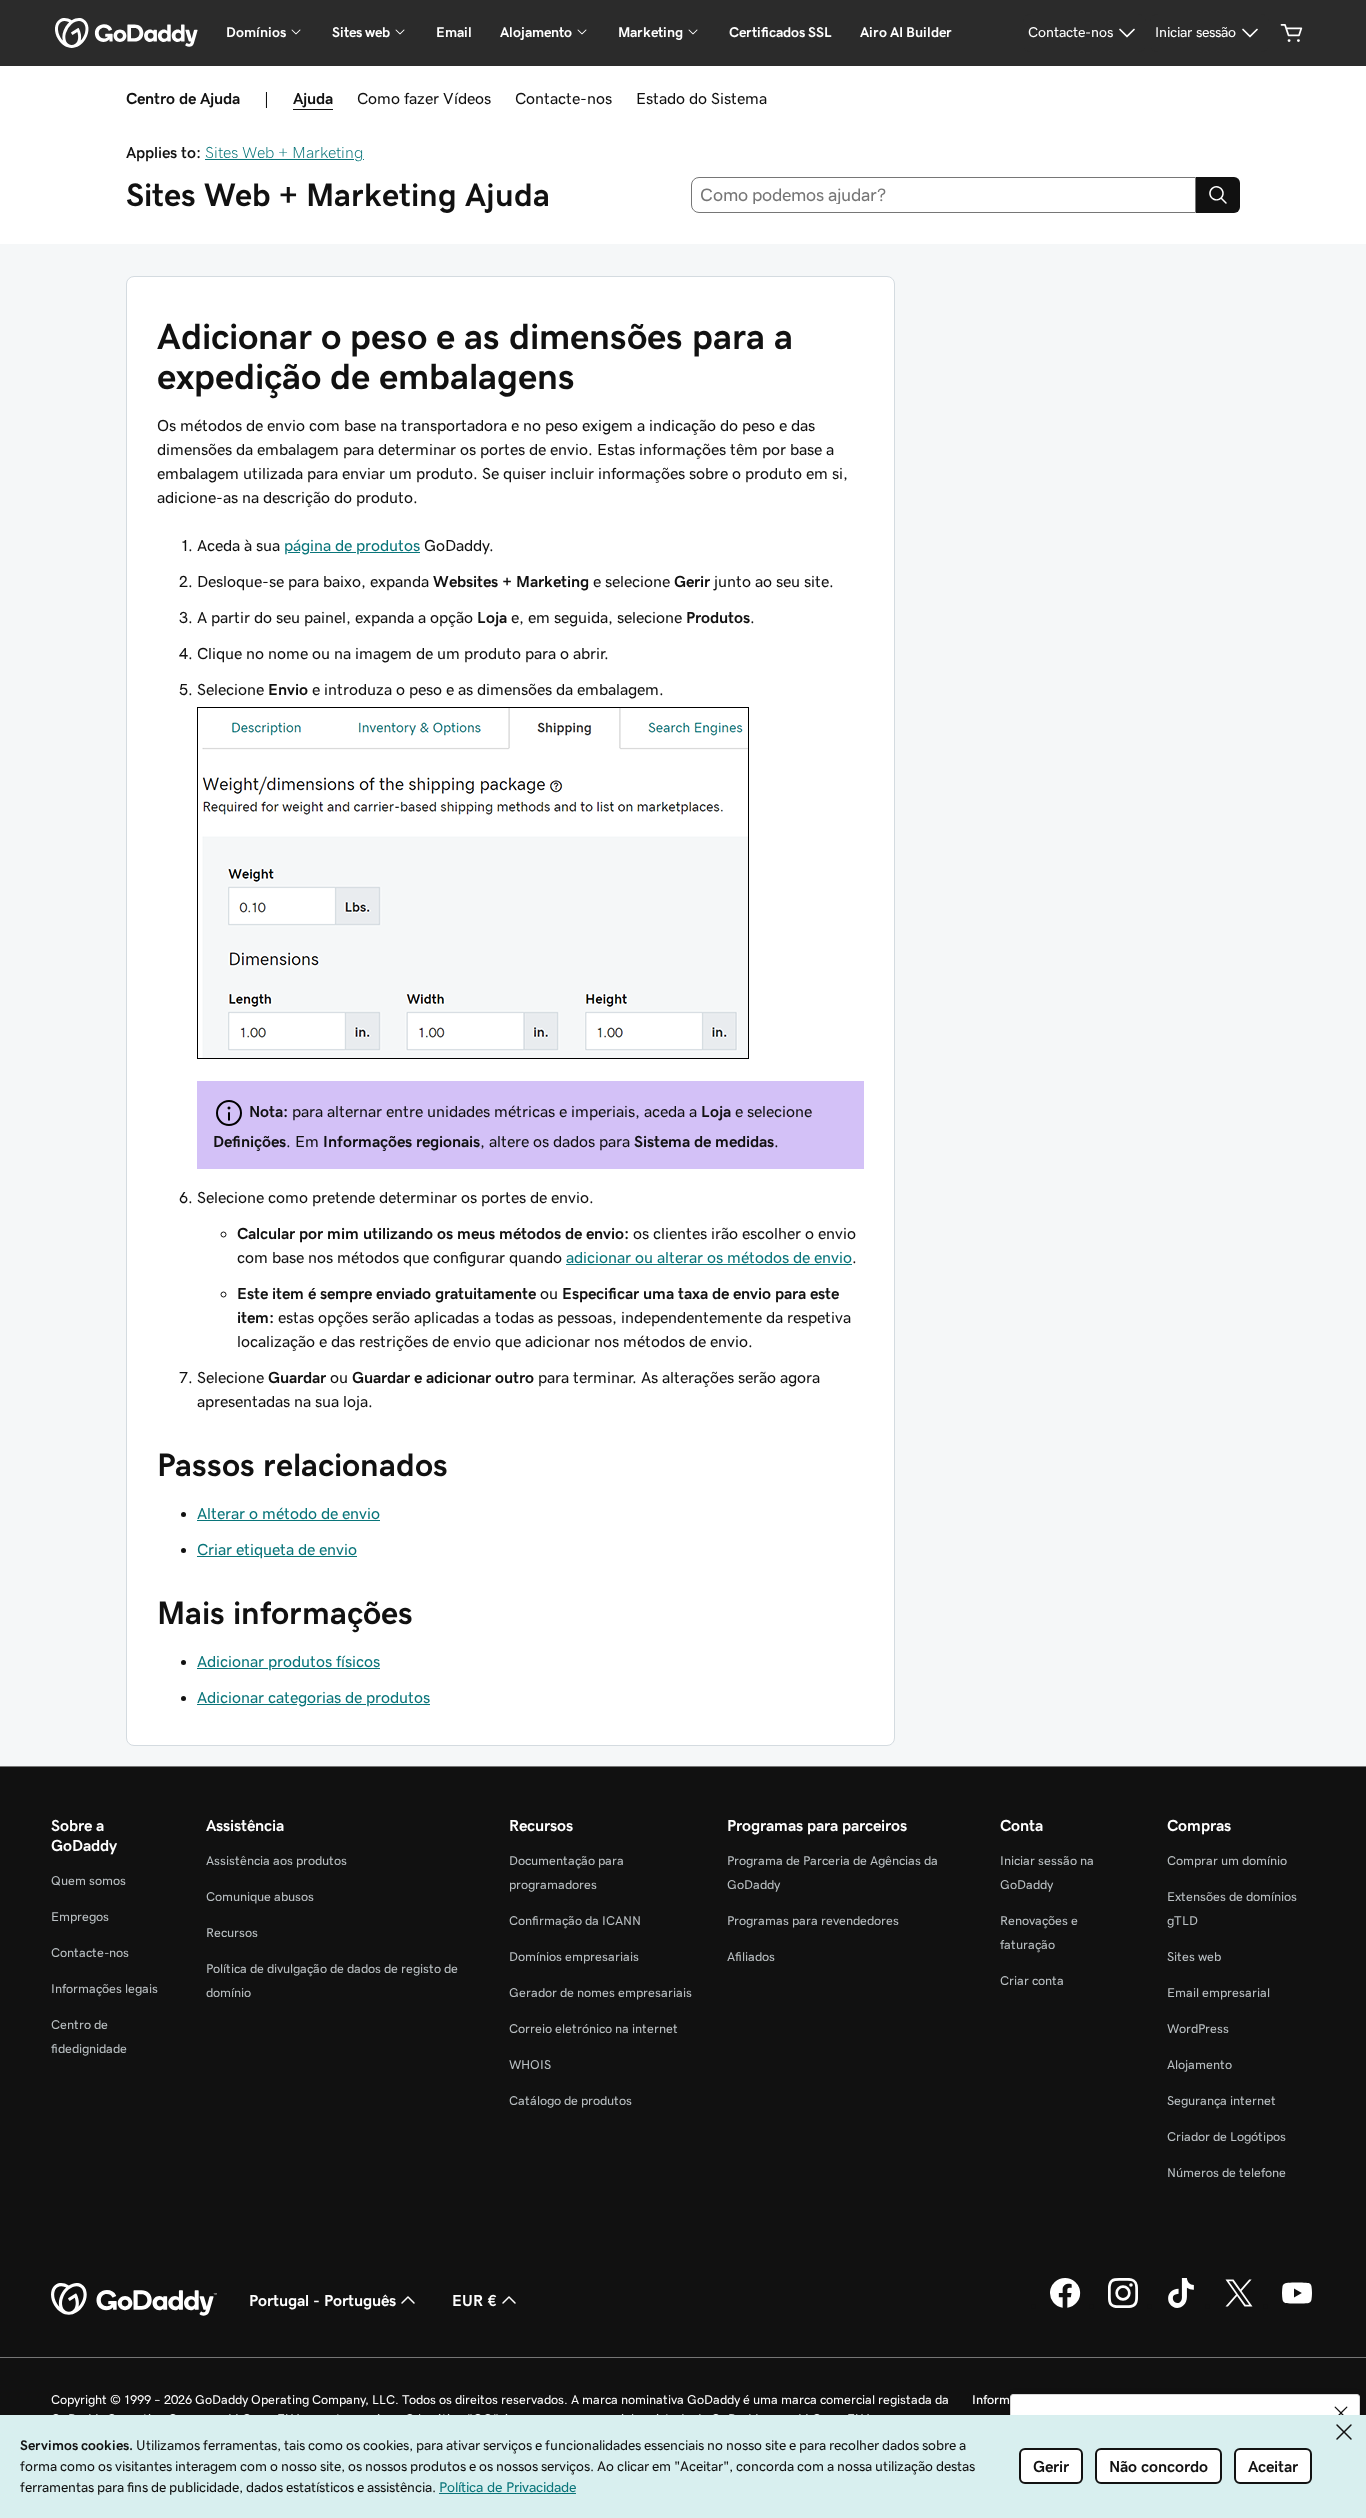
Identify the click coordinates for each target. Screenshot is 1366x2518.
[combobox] (944, 195)
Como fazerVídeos (424, 98)
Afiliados (751, 1956)
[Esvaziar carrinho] (1292, 33)
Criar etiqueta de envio (277, 1549)
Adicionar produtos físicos (288, 1661)
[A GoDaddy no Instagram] (1123, 2305)
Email (454, 32)
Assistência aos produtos (276, 1860)
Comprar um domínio (1227, 1860)
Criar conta (1032, 1980)
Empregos (80, 1916)
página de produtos (352, 545)
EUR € (474, 2300)
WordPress (1198, 2028)
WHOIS (530, 2064)
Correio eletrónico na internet (593, 2028)
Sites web (1194, 1956)
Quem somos (88, 1880)
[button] (1341, 2413)
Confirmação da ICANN (575, 1920)
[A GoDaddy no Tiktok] (1181, 2305)
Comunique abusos (260, 1896)
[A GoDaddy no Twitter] (1239, 2305)
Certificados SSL (780, 32)
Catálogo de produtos (570, 2100)
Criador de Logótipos (1226, 2136)
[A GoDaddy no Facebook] (1065, 2305)
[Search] (1218, 195)
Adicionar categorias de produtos (313, 1697)
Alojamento (1199, 2064)
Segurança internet (1221, 2100)
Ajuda (313, 98)
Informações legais (104, 1988)
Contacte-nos (563, 98)
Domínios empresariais (574, 1956)
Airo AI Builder (906, 32)
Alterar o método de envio (288, 1513)
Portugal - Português (322, 2300)
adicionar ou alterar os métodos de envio (709, 1257)
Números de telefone (1226, 2172)
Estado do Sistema (701, 98)
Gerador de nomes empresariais (600, 1992)
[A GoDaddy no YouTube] (1297, 2305)
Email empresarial (1218, 1992)
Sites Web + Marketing (284, 152)
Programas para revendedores (813, 1920)
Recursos (232, 1932)
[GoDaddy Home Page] (134, 2300)
